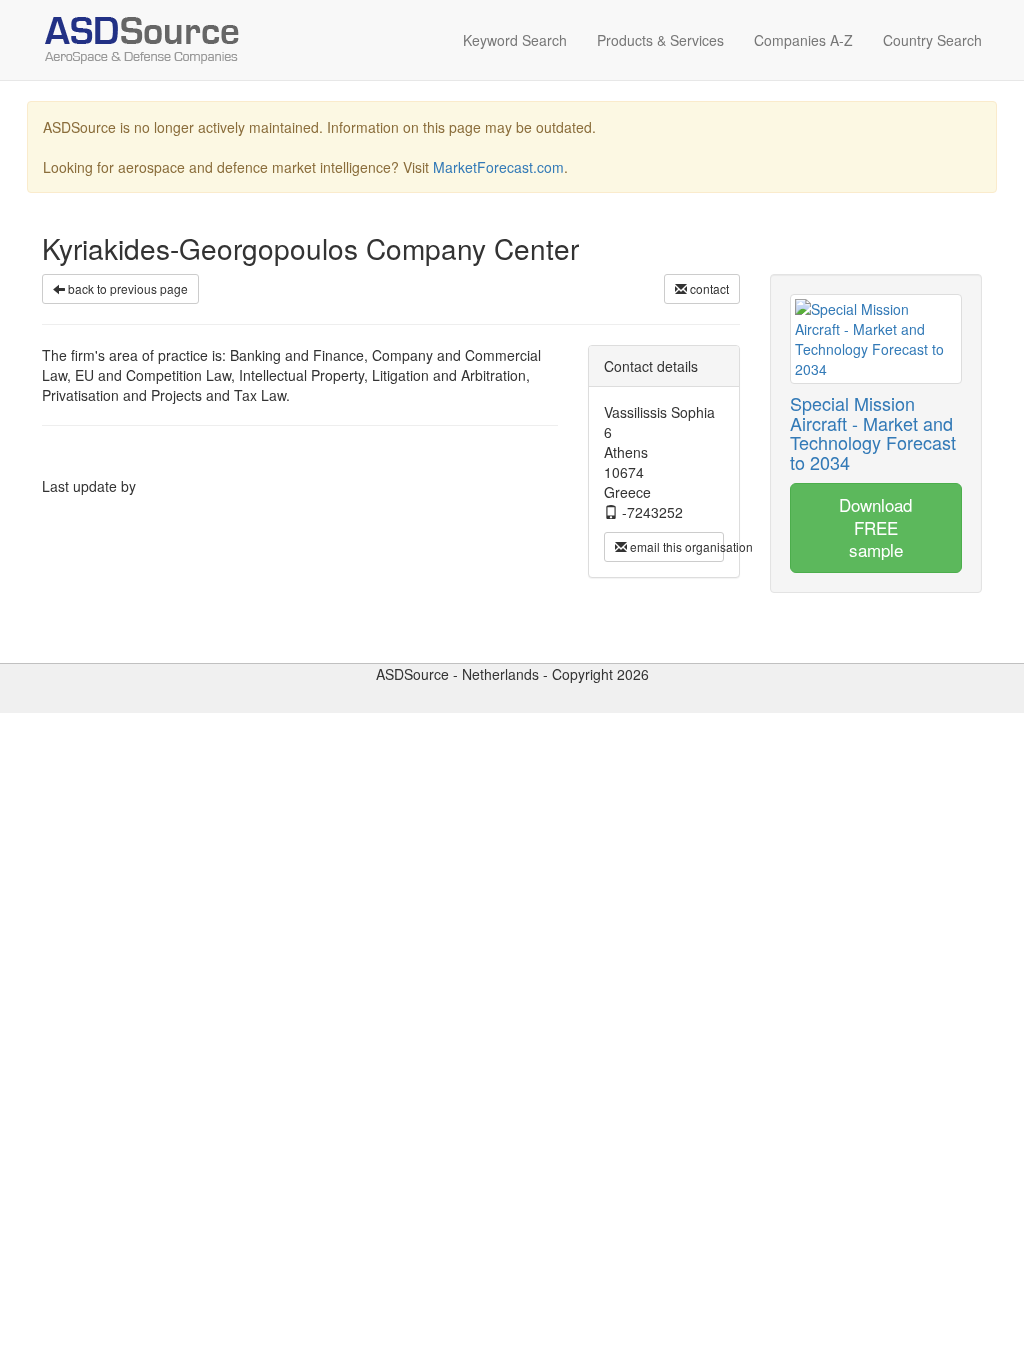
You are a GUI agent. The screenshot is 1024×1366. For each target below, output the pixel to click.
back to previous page (126, 288)
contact (708, 288)
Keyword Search (515, 40)
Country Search (932, 40)
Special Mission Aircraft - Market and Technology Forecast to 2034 (873, 432)
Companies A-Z (803, 40)
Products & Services (660, 40)
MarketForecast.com (498, 167)
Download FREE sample (875, 527)
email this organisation (675, 546)
